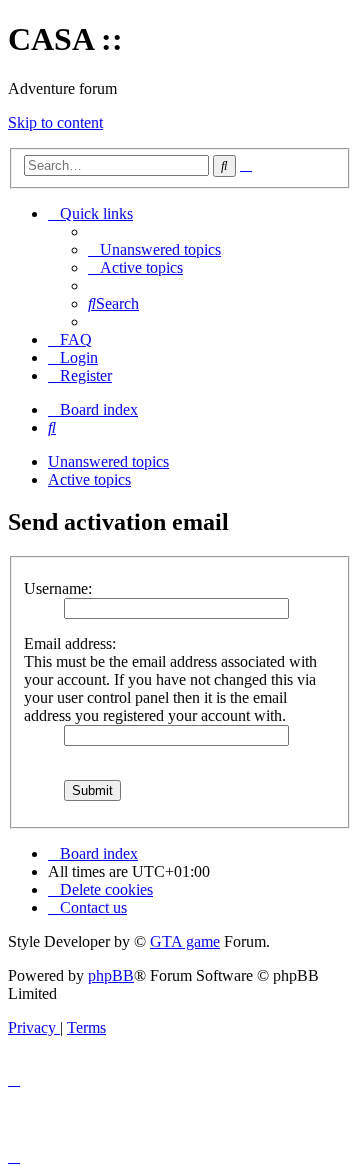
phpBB (111, 975)
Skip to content (55, 122)
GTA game (185, 941)
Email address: (70, 643)
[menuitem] (154, 249)
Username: (58, 588)
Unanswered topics (108, 461)
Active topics (89, 479)
